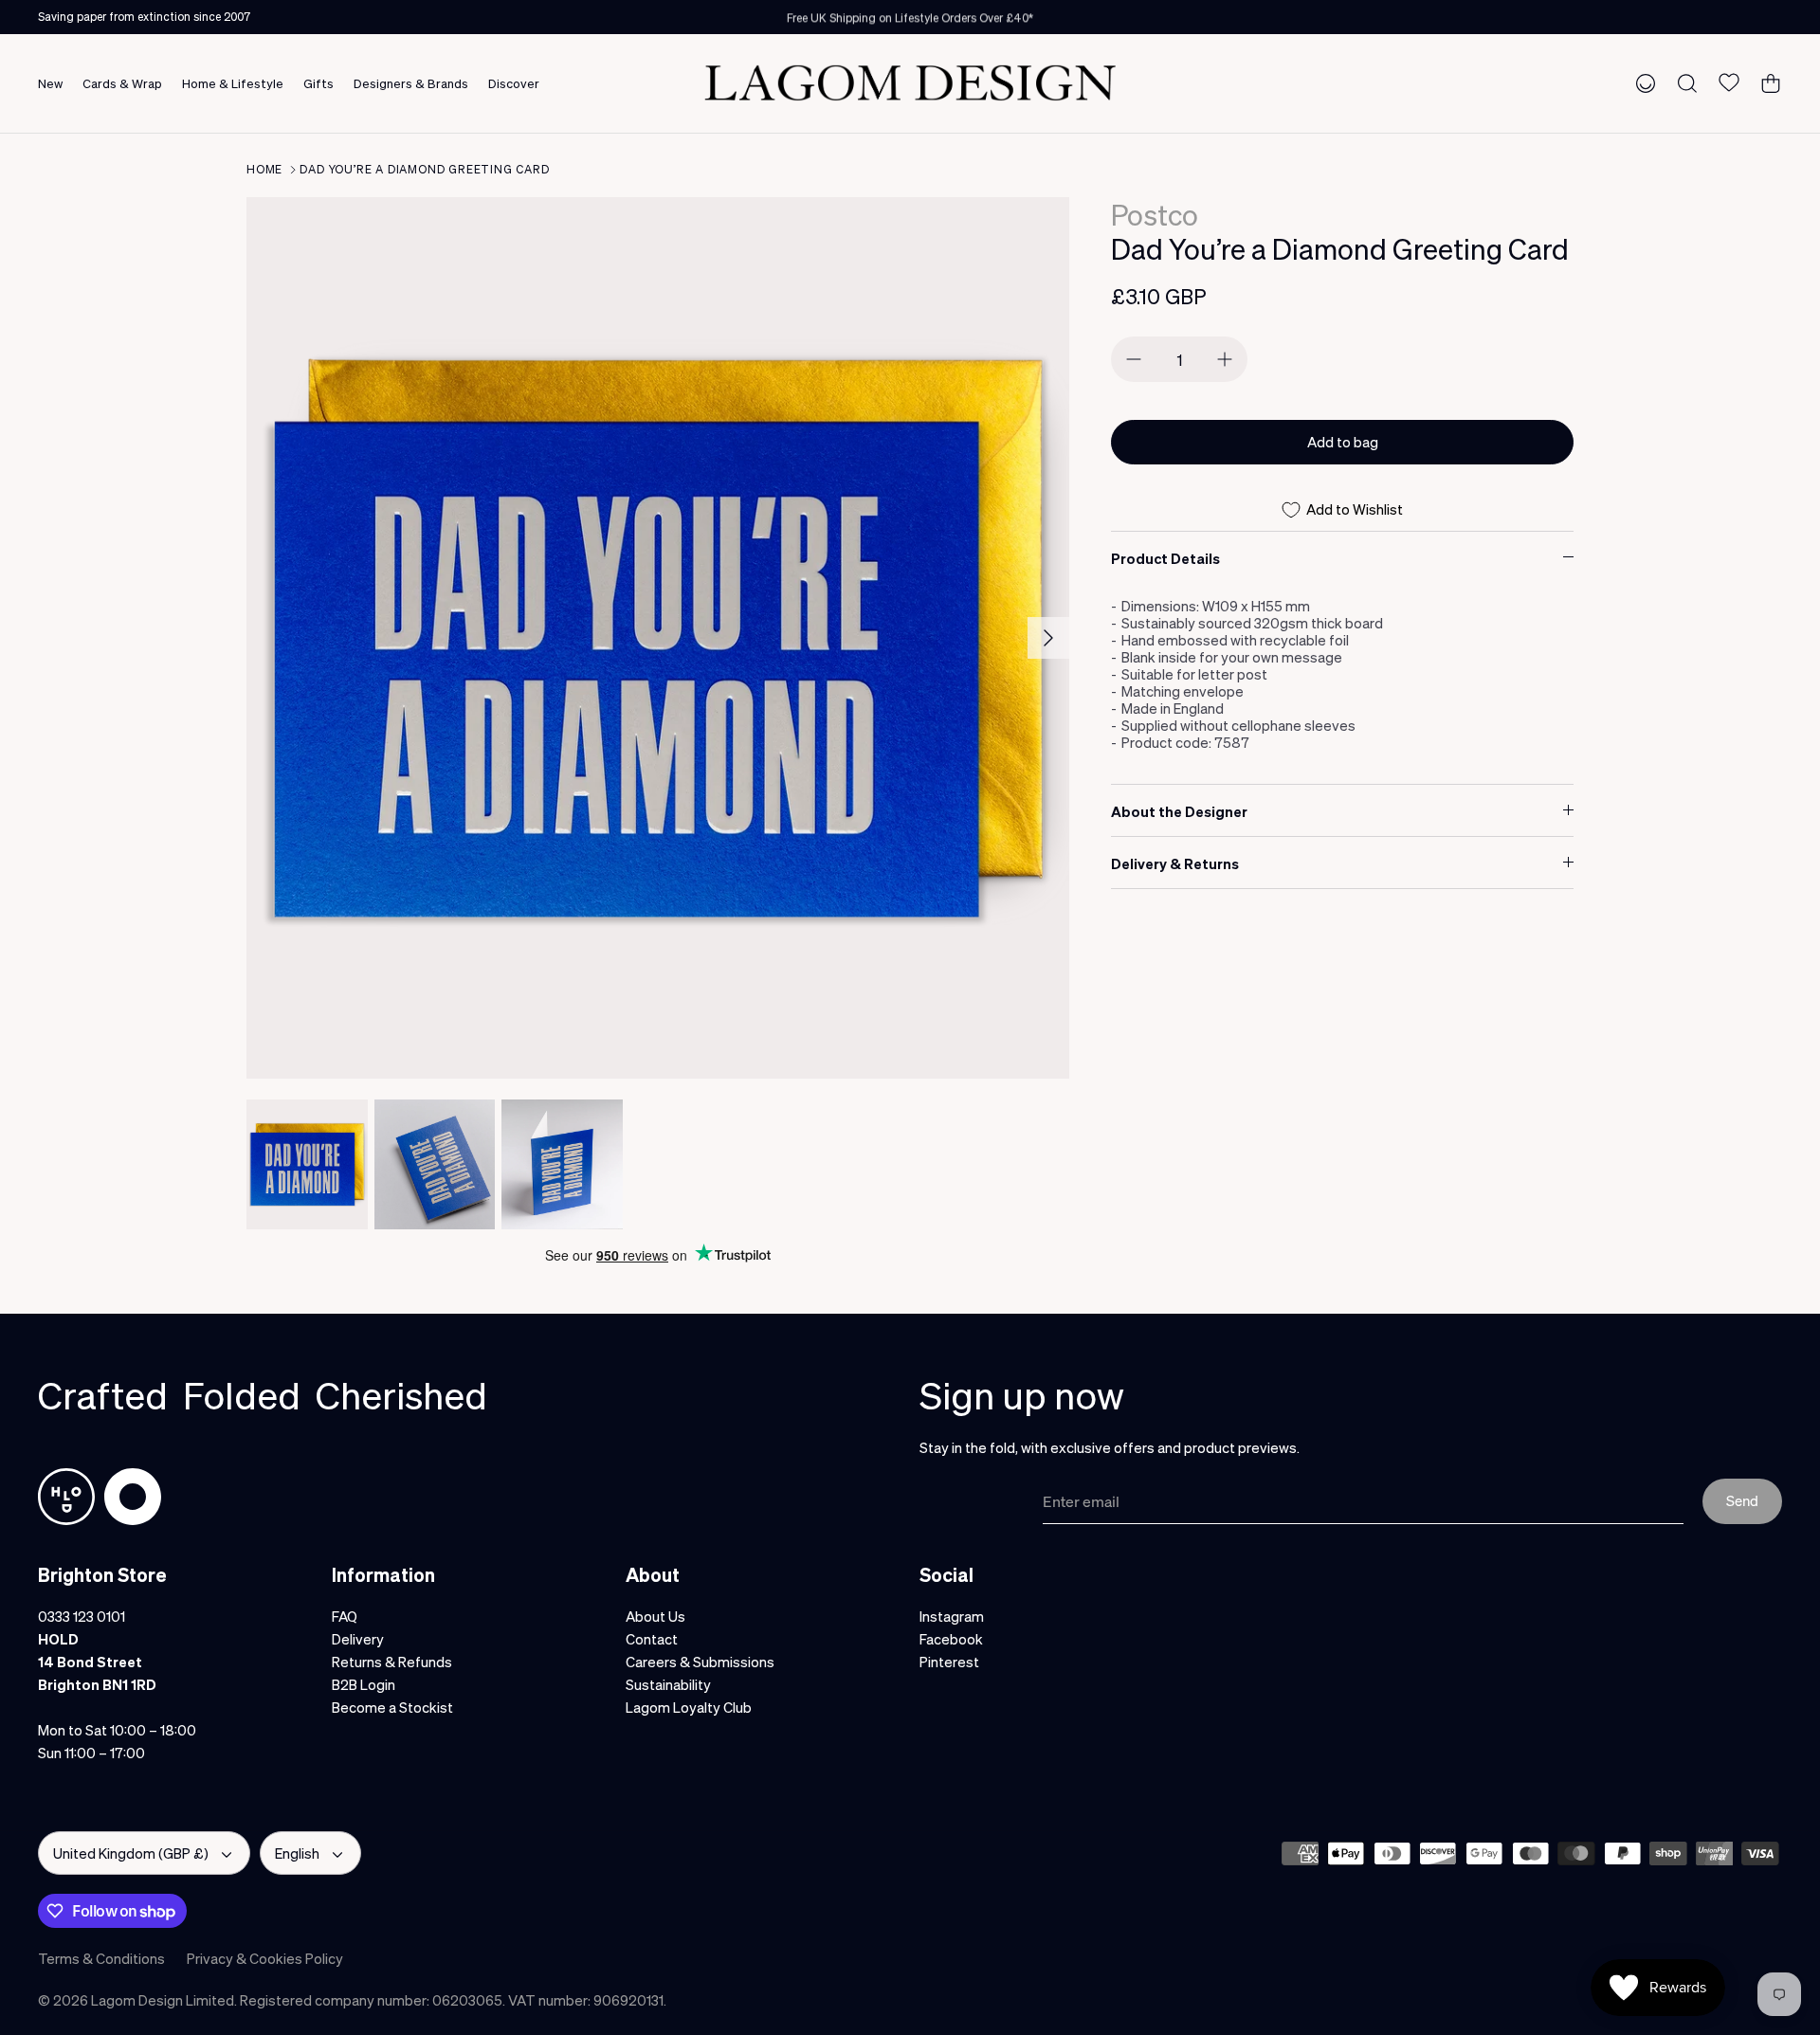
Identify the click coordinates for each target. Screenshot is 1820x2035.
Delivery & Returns (1175, 863)
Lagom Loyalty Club (689, 1707)
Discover (514, 83)
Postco (1155, 214)
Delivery (358, 1639)
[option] (658, 638)
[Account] (1642, 82)
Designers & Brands (411, 83)
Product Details (1165, 558)
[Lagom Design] (910, 83)
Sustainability (668, 1684)
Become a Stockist (392, 1707)
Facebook (951, 1639)
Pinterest (949, 1662)
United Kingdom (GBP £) (131, 1853)
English (297, 1853)
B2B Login (364, 1684)
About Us (655, 1616)
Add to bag (1343, 442)
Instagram (952, 1616)
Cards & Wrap (122, 83)
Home (264, 169)
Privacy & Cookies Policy (265, 1958)
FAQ (345, 1616)
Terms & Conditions (101, 1958)
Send (1742, 1500)
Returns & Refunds (392, 1662)
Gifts (318, 83)
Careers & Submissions (700, 1662)
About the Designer (1179, 811)
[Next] (1048, 638)
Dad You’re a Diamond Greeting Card (424, 169)
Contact (652, 1639)
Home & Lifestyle (233, 83)
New (50, 83)
